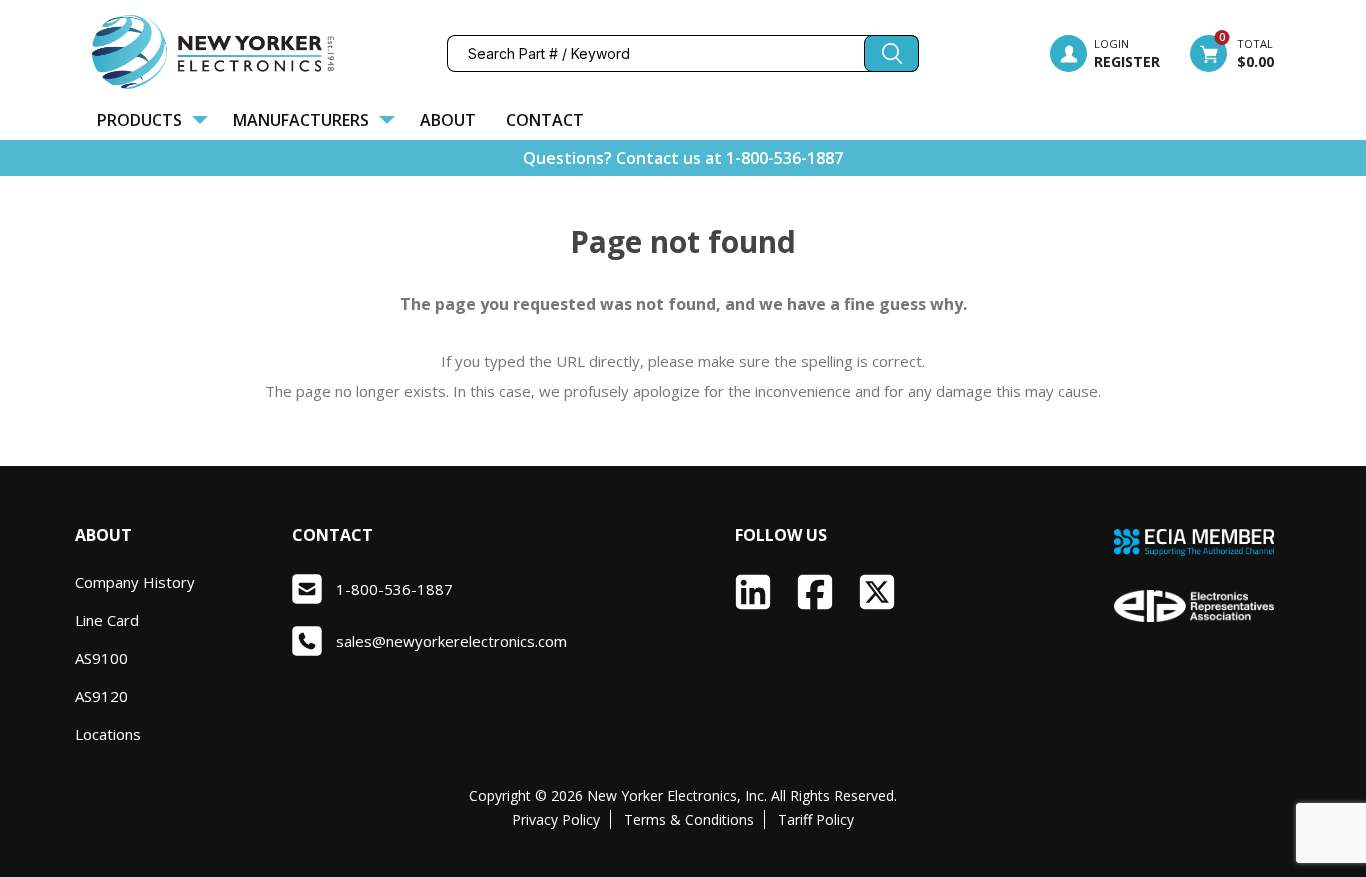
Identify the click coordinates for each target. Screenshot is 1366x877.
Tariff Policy (816, 819)
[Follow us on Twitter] (877, 592)
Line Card (107, 620)
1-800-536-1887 (784, 158)
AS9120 (101, 696)
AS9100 (101, 658)
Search (891, 53)
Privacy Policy (556, 819)
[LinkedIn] (753, 592)
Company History (135, 582)
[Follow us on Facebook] (815, 592)
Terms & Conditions (689, 819)
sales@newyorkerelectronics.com (451, 641)
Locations (108, 734)
